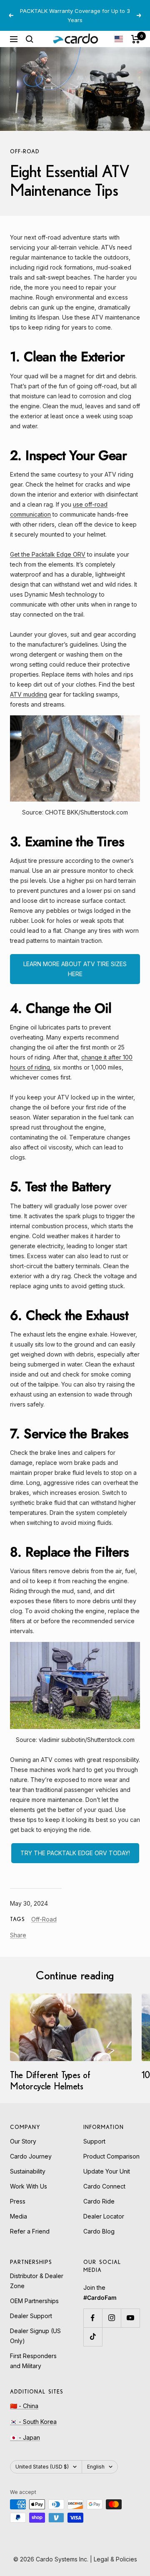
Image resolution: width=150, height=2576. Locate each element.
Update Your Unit (107, 2171)
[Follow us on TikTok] (93, 2337)
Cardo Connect (104, 2186)
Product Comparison (111, 2156)
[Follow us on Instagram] (111, 2318)
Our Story (23, 2141)
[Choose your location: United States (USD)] (119, 39)
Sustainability (28, 2171)
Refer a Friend (30, 2231)
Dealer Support (31, 2316)
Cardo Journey (31, 2156)
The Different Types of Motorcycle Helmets (50, 2080)
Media (19, 2216)
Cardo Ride (99, 2201)
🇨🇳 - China (24, 2406)
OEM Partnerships (34, 2301)
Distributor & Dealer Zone (37, 2281)
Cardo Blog (99, 2231)
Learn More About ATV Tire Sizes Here (75, 969)
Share (18, 1935)
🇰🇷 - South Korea (33, 2422)
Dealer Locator (104, 2216)
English (96, 2467)
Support (94, 2141)
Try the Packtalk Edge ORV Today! (75, 1853)
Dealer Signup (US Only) (35, 2336)
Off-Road (25, 151)
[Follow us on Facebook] (93, 2318)
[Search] (30, 39)
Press (18, 2201)
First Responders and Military (33, 2361)
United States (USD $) (42, 2467)
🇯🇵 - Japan (25, 2437)
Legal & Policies (115, 2559)
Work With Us (29, 2186)
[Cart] (136, 39)
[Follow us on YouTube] (130, 2318)
